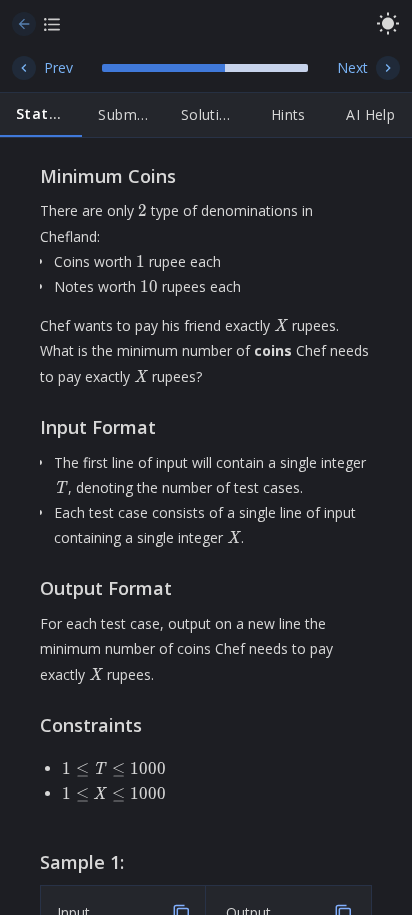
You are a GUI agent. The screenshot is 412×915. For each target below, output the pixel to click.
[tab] (41, 115)
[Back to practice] (24, 24)
